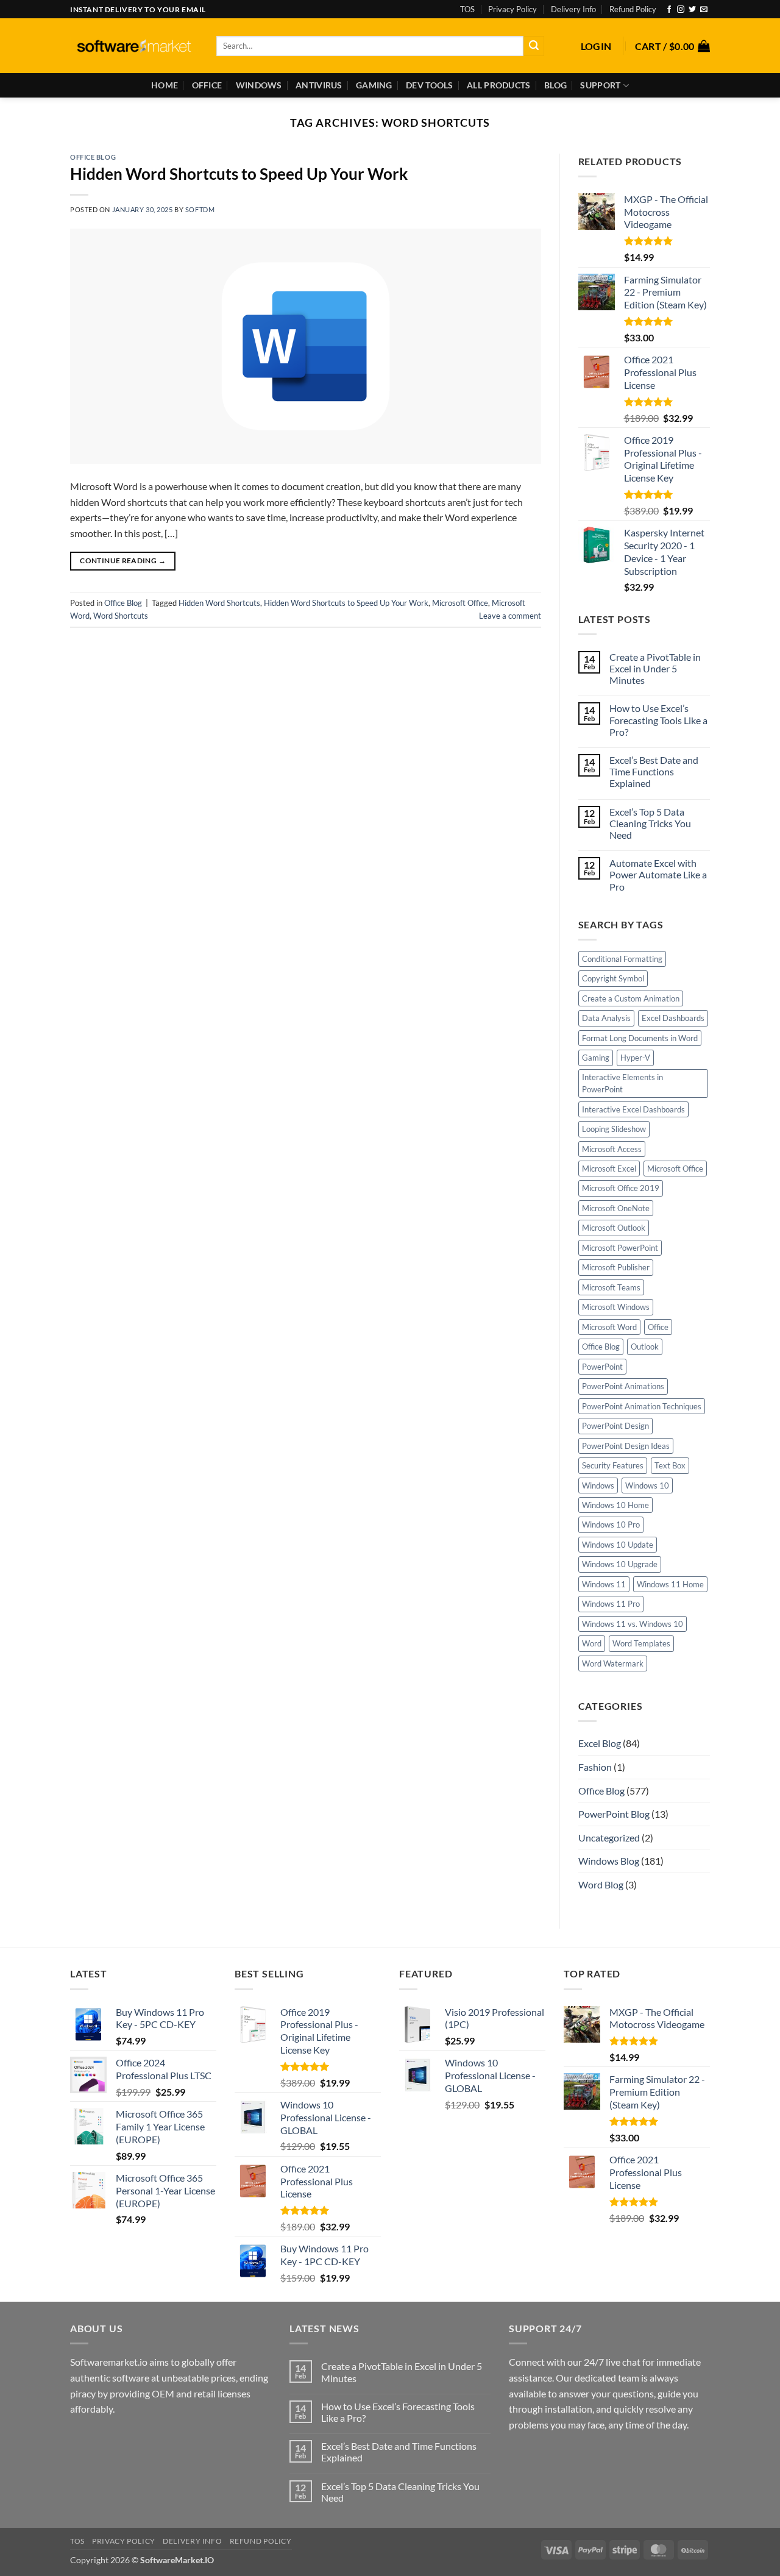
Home (165, 85)
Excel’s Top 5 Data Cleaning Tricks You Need (650, 823)
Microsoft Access (612, 1149)
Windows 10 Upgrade (620, 1564)
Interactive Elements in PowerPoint (622, 1083)
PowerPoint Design (615, 1426)
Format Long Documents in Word (640, 1038)
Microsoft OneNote (616, 1208)
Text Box (670, 1465)
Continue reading (123, 560)
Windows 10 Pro (611, 1525)
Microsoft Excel (609, 1169)
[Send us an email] (704, 10)
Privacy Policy (512, 9)
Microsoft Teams (611, 1287)
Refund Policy (633, 9)
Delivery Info (573, 9)
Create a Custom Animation (631, 998)
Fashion (595, 1767)
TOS (467, 9)
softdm (200, 209)
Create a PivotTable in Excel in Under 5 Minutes (655, 668)
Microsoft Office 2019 (621, 1188)
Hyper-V (635, 1058)
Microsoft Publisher (616, 1267)
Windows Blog (609, 1861)
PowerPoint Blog (614, 1814)
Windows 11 (604, 1584)
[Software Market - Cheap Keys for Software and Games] (134, 46)
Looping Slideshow (614, 1129)
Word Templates (641, 1643)
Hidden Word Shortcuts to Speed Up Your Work (239, 174)
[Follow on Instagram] (681, 10)
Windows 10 (647, 1485)
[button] (596, 46)
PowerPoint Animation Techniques (642, 1406)
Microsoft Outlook (614, 1228)
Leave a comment (510, 616)
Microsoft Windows (616, 1307)
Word (592, 1643)
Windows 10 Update (618, 1545)
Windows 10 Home (615, 1505)
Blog (555, 85)
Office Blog (93, 157)
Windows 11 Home (670, 1584)
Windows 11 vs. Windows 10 (633, 1624)
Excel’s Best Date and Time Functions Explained (654, 771)
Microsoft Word (609, 1327)
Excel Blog (600, 1743)
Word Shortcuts (121, 616)
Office (207, 85)
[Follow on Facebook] (669, 10)
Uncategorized (609, 1838)
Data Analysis (606, 1018)
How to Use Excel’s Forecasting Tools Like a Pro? (658, 720)
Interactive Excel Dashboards (633, 1109)
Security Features (613, 1465)
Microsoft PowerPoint (620, 1248)
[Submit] (534, 46)
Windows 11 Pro (611, 1604)
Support (600, 85)
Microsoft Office (460, 603)
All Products (498, 85)
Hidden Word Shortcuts (219, 603)
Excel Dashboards (673, 1018)
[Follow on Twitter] (692, 10)
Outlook (645, 1347)
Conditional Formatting (622, 959)
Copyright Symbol (613, 978)
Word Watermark (613, 1663)
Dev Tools (430, 85)
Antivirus (319, 85)
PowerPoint (602, 1367)
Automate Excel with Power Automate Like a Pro (658, 874)
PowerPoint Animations (623, 1386)
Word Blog (601, 1884)
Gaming (374, 85)
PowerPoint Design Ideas (626, 1446)
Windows (259, 85)
